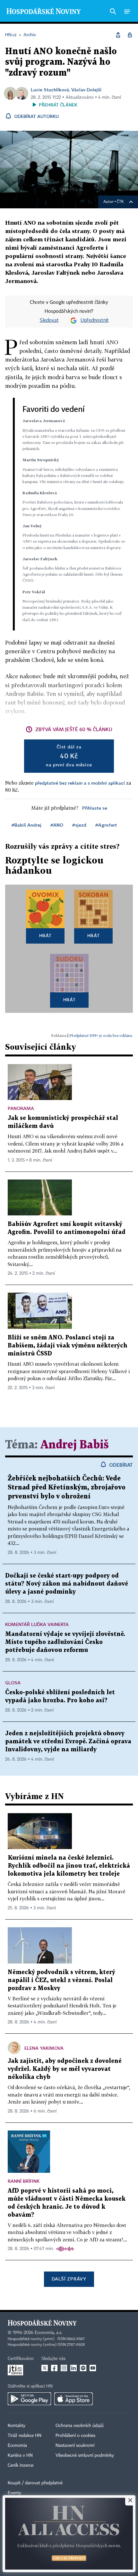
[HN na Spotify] (83, 2368)
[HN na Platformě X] (45, 2368)
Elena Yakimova (44, 2048)
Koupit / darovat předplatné (35, 2483)
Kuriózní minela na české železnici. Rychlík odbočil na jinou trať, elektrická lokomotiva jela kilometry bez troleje (69, 1866)
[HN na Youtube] (93, 2368)
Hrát (45, 935)
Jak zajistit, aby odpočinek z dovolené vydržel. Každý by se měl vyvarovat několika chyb (65, 2069)
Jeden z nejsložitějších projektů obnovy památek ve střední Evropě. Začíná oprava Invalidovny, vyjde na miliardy (68, 1742)
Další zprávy (69, 2279)
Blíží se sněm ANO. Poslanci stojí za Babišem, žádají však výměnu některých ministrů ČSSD (68, 1346)
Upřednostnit (95, 321)
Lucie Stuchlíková (50, 90)
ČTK (120, 202)
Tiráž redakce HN (25, 2436)
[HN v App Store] (73, 2399)
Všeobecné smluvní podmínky (85, 2455)
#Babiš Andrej (26, 825)
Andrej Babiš (75, 1445)
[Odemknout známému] (130, 35)
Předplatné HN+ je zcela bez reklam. (101, 1035)
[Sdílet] (118, 35)
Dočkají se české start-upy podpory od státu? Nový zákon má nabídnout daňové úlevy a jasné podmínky (67, 1584)
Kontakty (17, 2426)
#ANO (57, 825)
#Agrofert (106, 825)
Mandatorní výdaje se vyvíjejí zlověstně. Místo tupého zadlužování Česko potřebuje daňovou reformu (65, 1642)
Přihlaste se (95, 808)
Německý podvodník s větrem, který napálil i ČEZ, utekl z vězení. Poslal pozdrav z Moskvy (61, 1980)
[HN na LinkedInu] (73, 2368)
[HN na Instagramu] (64, 2368)
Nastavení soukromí (75, 2446)
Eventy (14, 2493)
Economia (17, 2446)
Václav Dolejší (86, 90)
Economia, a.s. (48, 2333)
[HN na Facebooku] (54, 2368)
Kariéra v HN (20, 2455)
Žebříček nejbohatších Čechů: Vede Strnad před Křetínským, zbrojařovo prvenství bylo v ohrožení (67, 1488)
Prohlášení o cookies (75, 2436)
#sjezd (79, 825)
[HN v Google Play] (29, 2399)
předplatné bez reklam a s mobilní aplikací (80, 783)
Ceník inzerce (21, 2465)
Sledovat (49, 321)
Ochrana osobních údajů (80, 2426)
